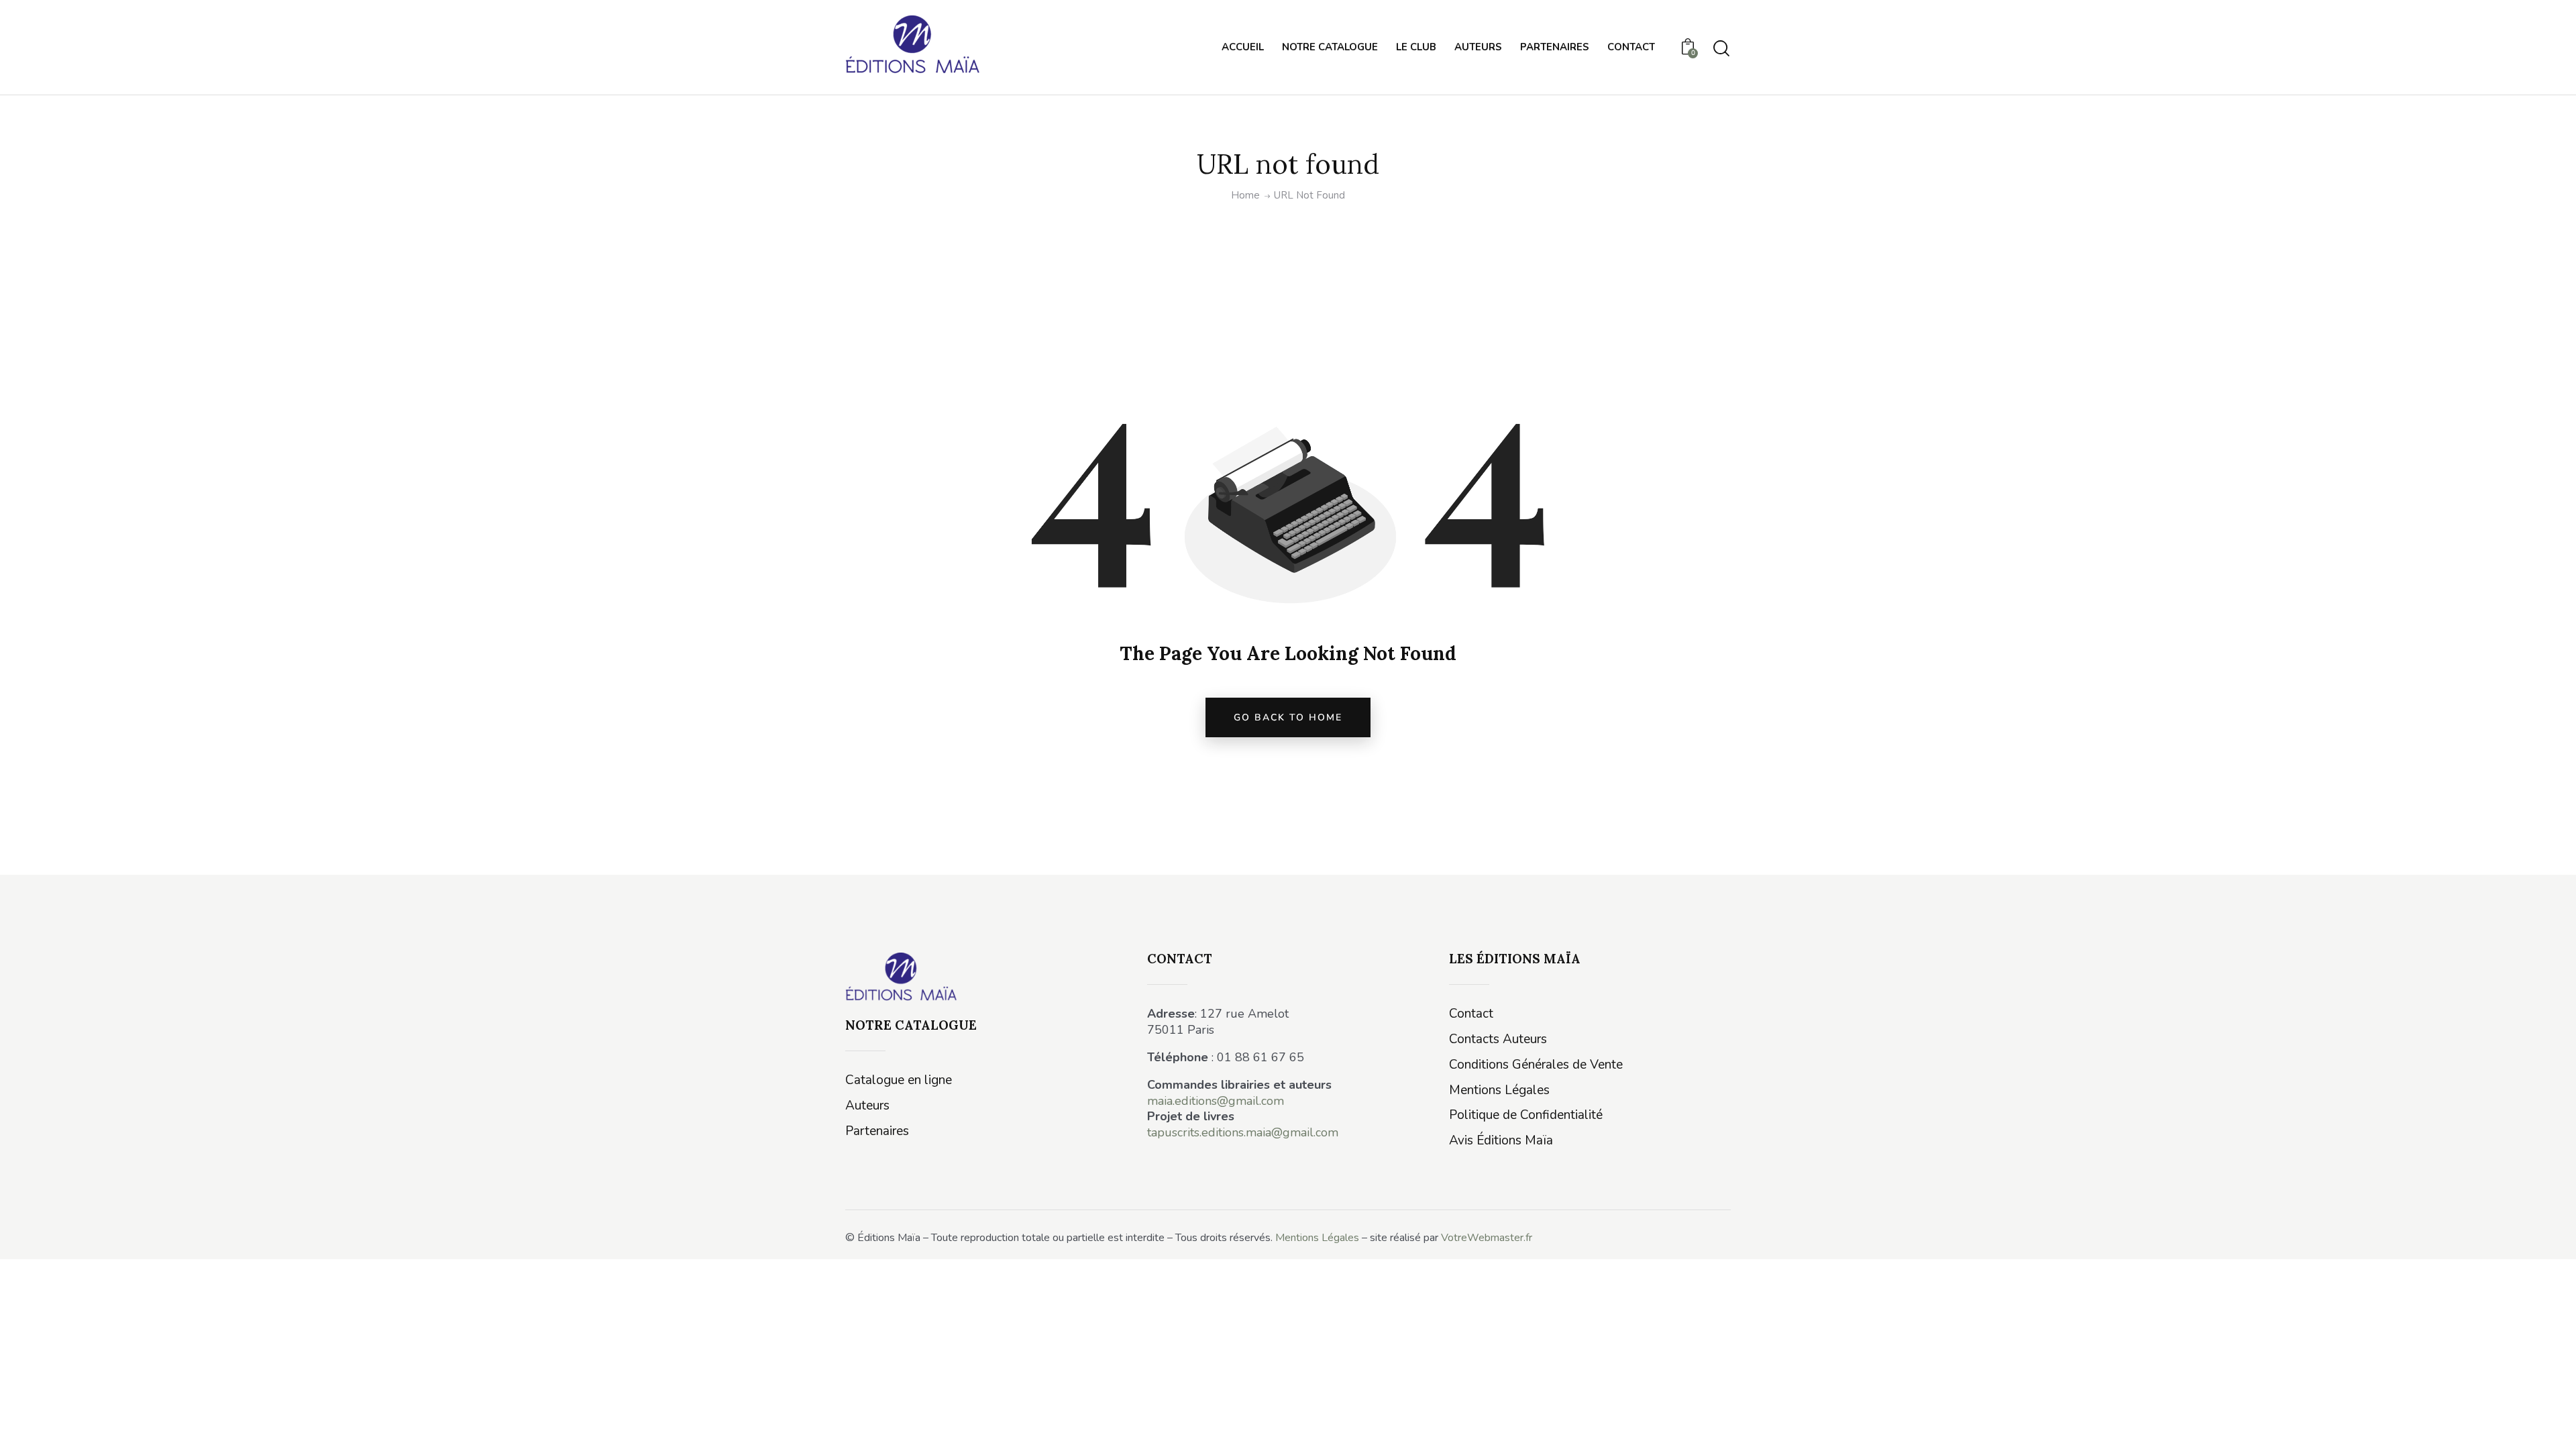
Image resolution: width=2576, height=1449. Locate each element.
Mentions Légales (1317, 1238)
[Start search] (1721, 49)
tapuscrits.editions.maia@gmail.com (1243, 1132)
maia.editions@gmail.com (1216, 1101)
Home (1245, 196)
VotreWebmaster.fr (1487, 1238)
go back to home (1288, 717)
